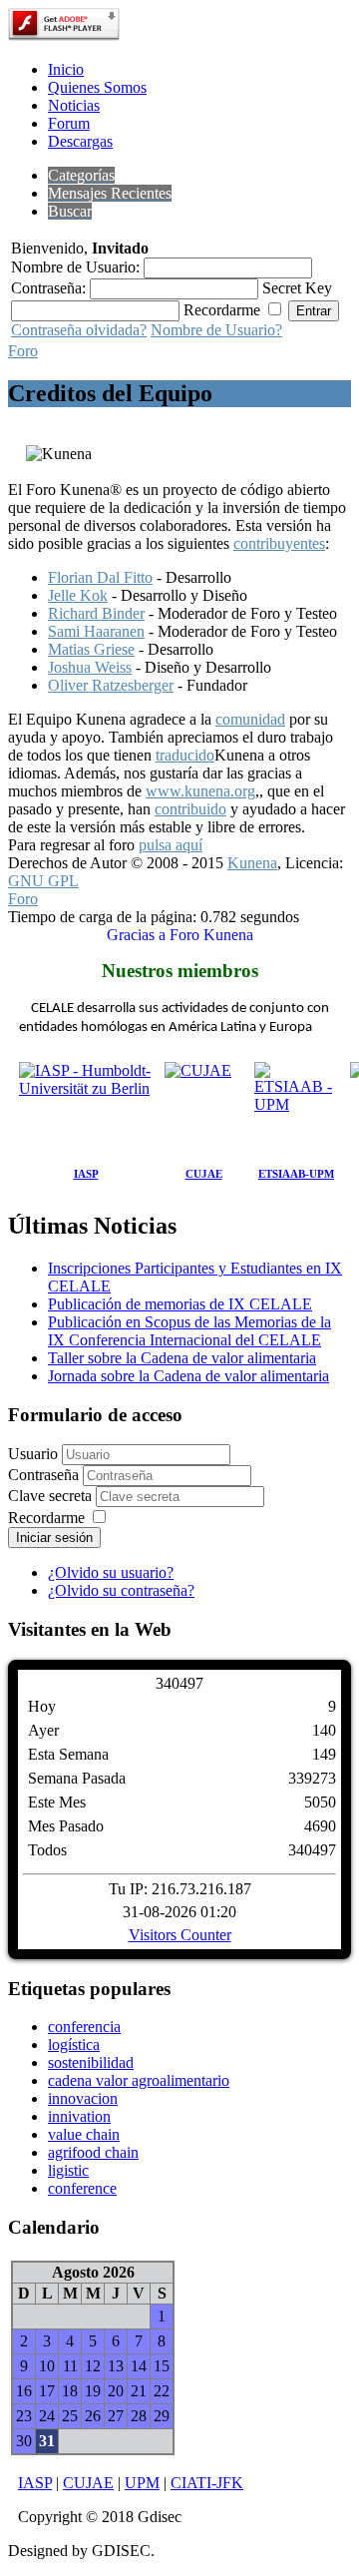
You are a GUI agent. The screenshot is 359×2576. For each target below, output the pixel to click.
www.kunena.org (200, 791)
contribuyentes (279, 543)
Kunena (252, 863)
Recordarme (46, 1518)
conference (82, 2188)
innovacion (83, 2098)
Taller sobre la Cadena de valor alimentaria (182, 1358)
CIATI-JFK (207, 2483)
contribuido (190, 809)
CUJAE (204, 1174)
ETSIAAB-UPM (296, 1174)
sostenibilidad (91, 2062)
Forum (69, 123)
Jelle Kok (78, 595)
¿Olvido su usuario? (111, 1572)
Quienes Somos (97, 87)
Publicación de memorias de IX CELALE (180, 1304)
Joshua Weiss (90, 667)
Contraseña (45, 1475)
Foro (23, 351)
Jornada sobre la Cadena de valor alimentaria (188, 1376)
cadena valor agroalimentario (139, 2080)
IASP (86, 1174)
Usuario (33, 1454)
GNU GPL (43, 881)
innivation (79, 2116)
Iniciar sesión (54, 1538)
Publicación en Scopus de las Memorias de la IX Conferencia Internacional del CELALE (189, 1331)
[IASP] (86, 1107)
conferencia (84, 2027)
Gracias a (136, 935)
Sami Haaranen (96, 631)
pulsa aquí (171, 845)
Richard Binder (96, 613)
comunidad (250, 719)
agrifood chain (93, 2152)
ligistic (68, 2170)
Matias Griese (91, 649)
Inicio (66, 69)
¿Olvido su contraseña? (121, 1590)
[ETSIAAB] (296, 1107)
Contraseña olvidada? (79, 330)
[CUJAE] (203, 1107)
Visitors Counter (180, 1935)
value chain (84, 2134)
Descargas (80, 141)
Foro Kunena (211, 935)
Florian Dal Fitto (100, 577)
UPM (142, 2483)
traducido (185, 755)
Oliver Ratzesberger (111, 685)
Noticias (74, 105)
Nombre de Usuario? (216, 330)
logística (74, 2045)
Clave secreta (52, 1496)
